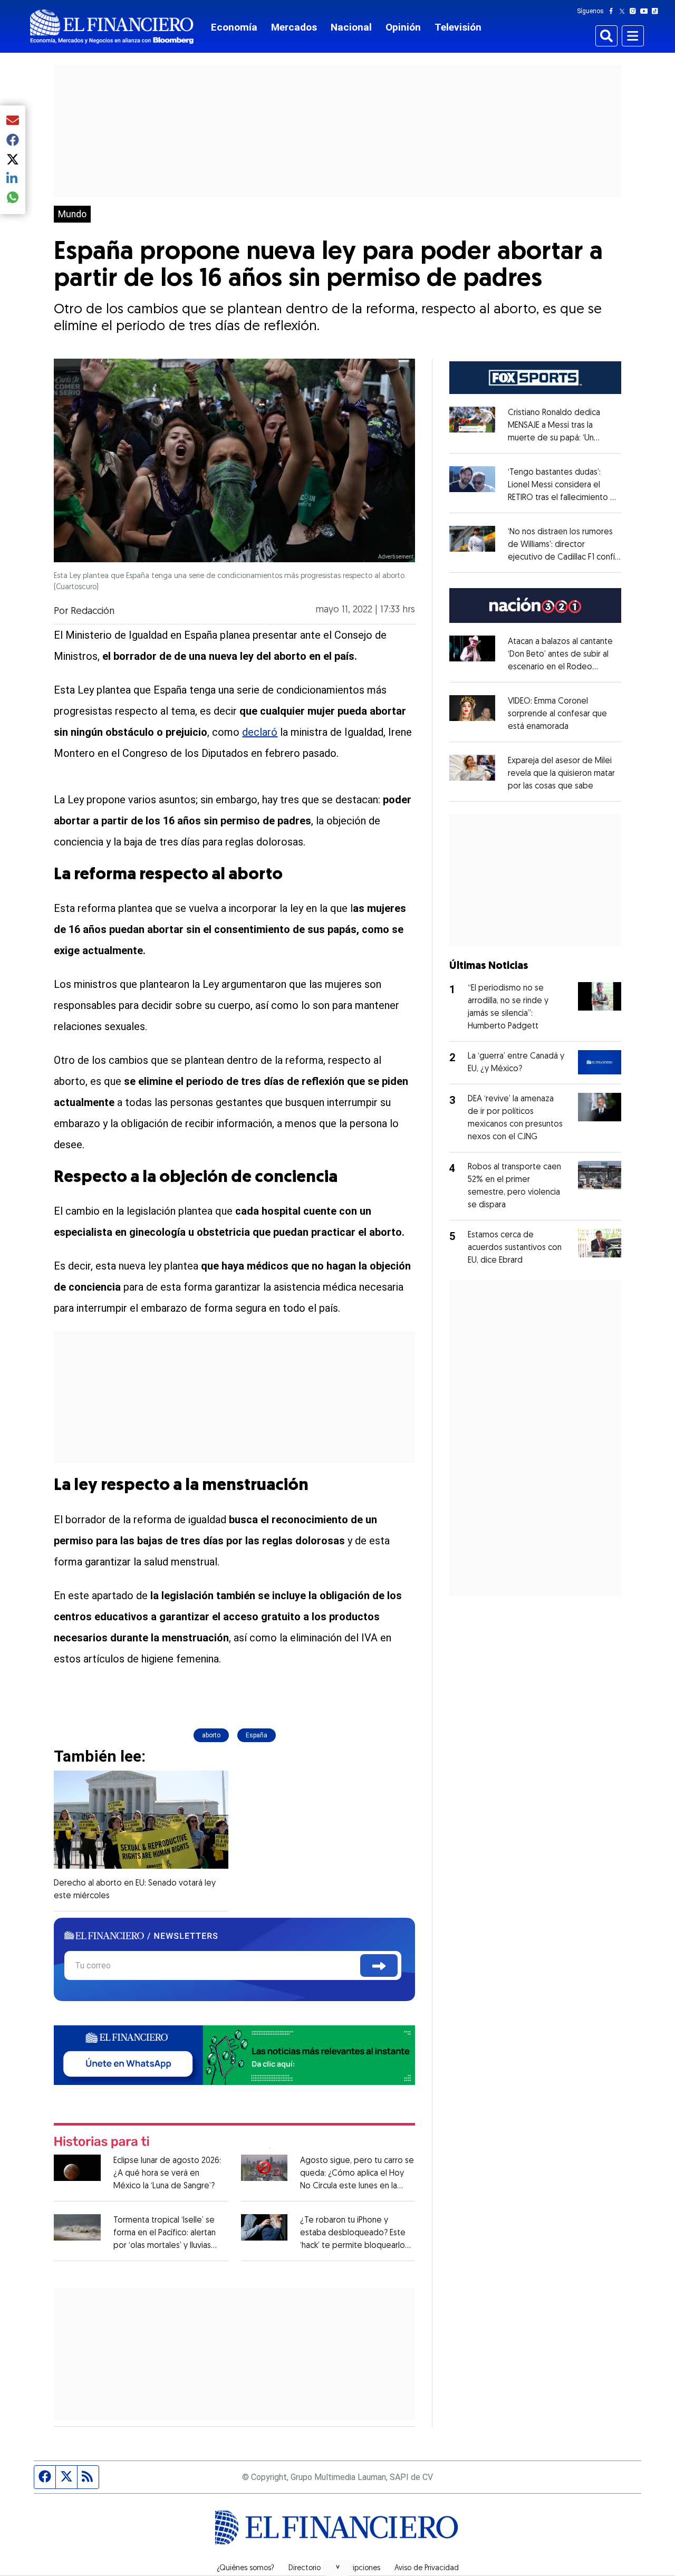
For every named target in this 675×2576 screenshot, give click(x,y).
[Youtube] (646, 11)
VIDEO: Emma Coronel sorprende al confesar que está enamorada (557, 714)
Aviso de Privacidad (427, 2569)
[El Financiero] (112, 27)
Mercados (294, 27)
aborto (211, 1735)
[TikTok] (657, 11)
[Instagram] (635, 11)
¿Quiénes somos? (245, 2569)
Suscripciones (358, 2569)
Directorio (305, 2569)
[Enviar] (379, 1965)
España (257, 1735)
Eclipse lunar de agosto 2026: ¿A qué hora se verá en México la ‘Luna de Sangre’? (167, 2174)
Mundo (72, 214)
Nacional (351, 27)
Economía (234, 27)
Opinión (403, 27)
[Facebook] (613, 11)
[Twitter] (624, 11)
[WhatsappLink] (234, 2054)
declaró (260, 732)
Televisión (458, 27)
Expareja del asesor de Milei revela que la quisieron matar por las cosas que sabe (561, 774)
